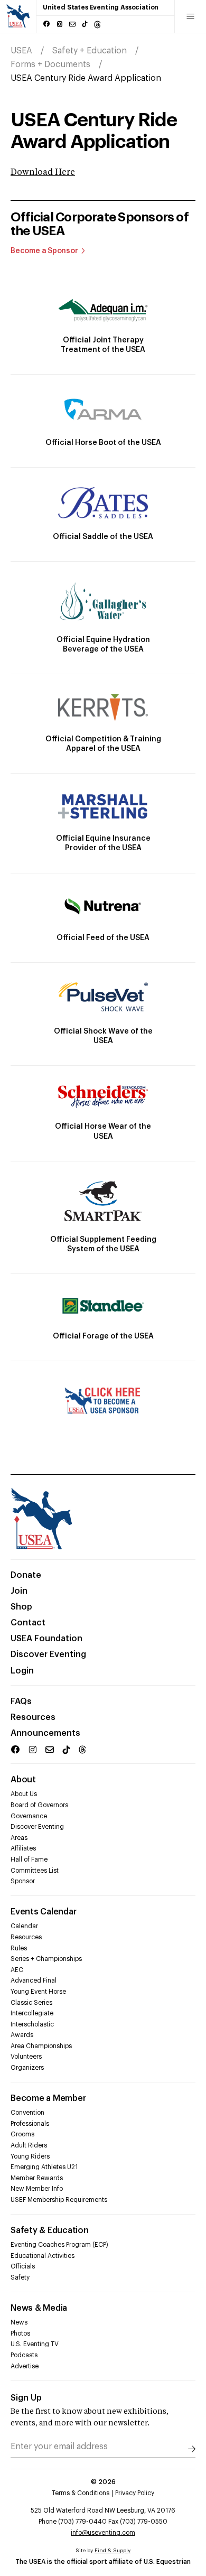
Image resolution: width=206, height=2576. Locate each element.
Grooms (22, 2134)
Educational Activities (43, 2256)
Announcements (45, 1733)
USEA (21, 51)
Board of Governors (39, 1805)
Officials (23, 2266)
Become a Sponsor (44, 251)
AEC (17, 1970)
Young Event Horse (38, 1992)
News (19, 2322)
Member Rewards (37, 2178)
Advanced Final (34, 1980)
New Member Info (37, 2189)
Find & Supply (113, 2551)
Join (19, 1591)
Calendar (24, 1926)
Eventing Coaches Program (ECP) (59, 2245)
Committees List (35, 1871)
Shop (21, 1607)
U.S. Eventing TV (35, 2344)
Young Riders (30, 2156)
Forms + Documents (50, 64)
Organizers (27, 2068)
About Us (24, 1794)
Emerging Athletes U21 (44, 2167)
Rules (19, 1948)
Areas (19, 1838)
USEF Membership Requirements (59, 2200)
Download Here (43, 173)
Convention (27, 2113)
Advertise (25, 2366)
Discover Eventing (48, 1654)
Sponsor (23, 1881)
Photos (20, 2333)
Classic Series (31, 2003)
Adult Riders (29, 2145)
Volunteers (26, 2057)
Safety (20, 2277)
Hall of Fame (29, 1859)
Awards (22, 2035)
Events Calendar (43, 1912)
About (23, 1780)
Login (22, 1671)
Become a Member (48, 2098)
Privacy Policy (135, 2493)
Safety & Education (50, 2230)
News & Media (39, 2308)
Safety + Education (90, 51)
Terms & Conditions (81, 2493)
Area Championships (41, 2046)
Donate (26, 1575)
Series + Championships (46, 1959)
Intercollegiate (32, 2013)
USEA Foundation (46, 1639)
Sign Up (26, 2398)
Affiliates (23, 1848)
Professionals (30, 2124)
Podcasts (24, 2355)
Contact (28, 1623)
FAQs (21, 1701)
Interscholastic (32, 2024)
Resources (33, 1717)
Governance (29, 1816)
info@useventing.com (103, 2533)
